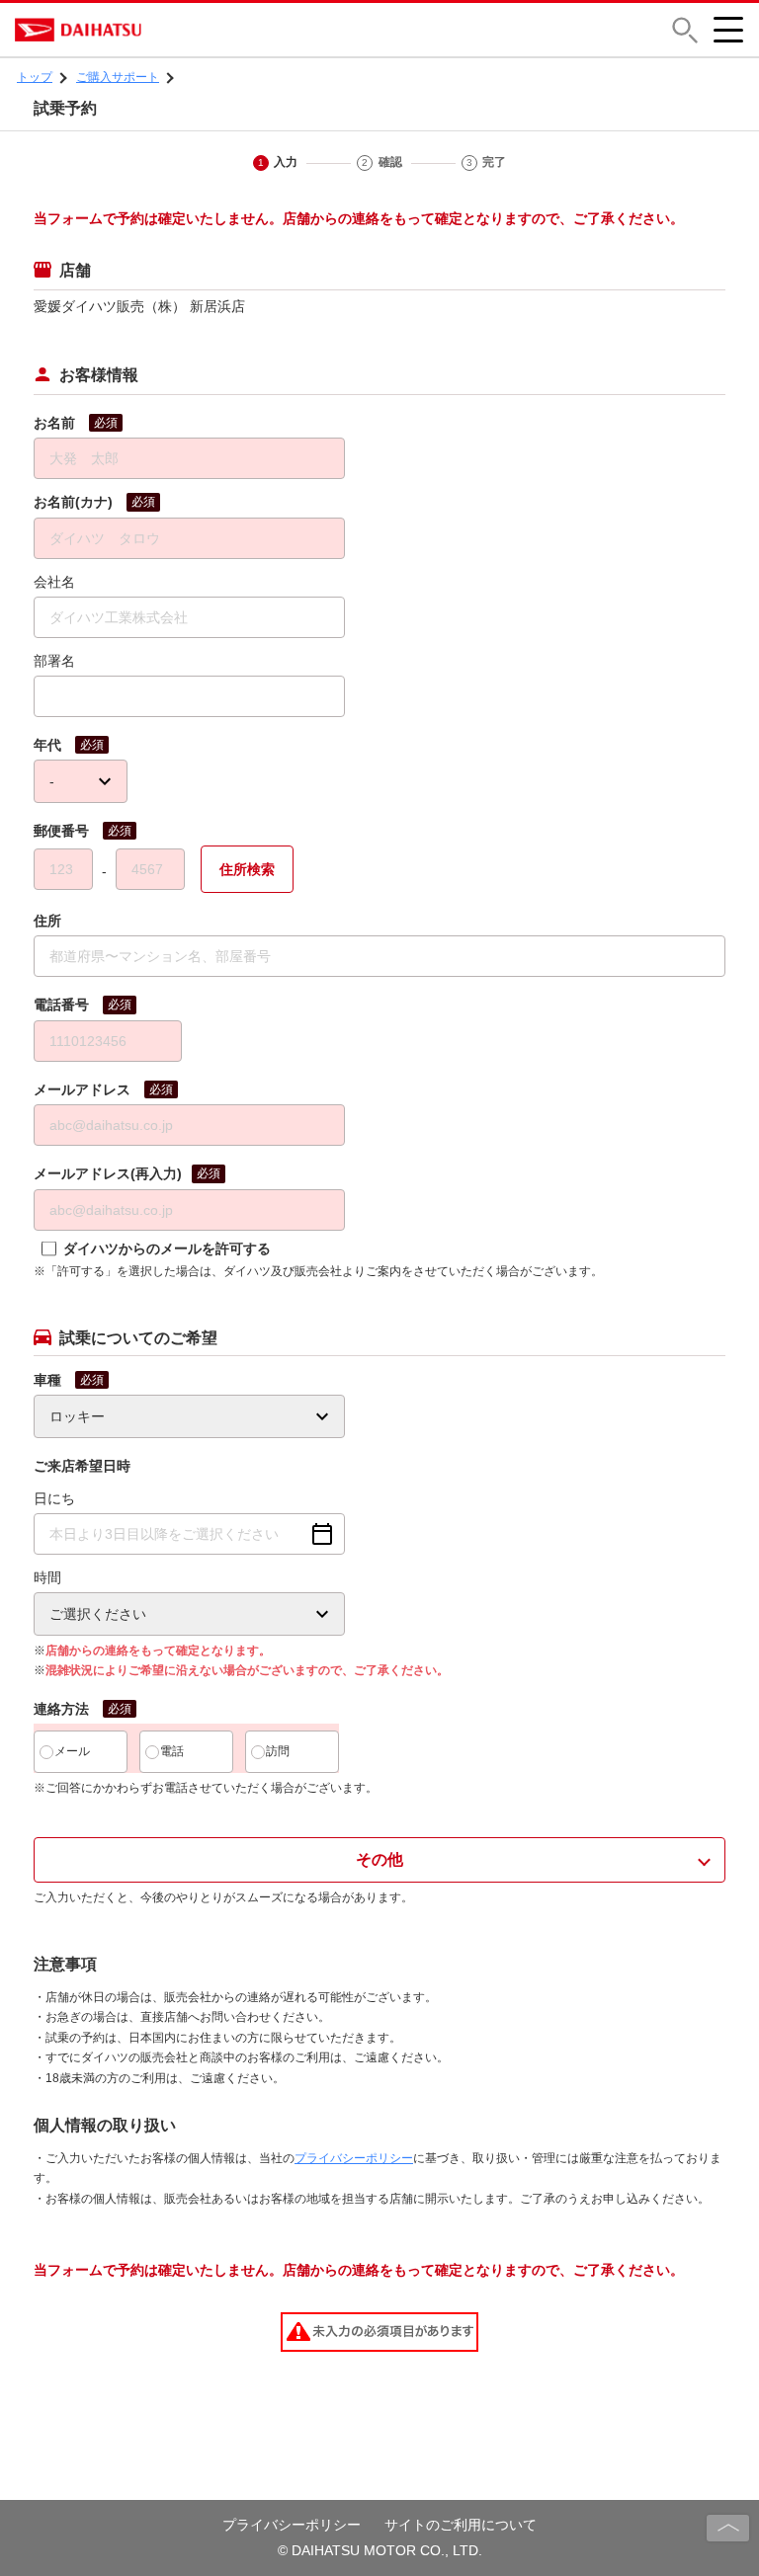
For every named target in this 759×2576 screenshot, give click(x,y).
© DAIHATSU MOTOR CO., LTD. (380, 2550)
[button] (685, 30)
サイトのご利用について (461, 2525)
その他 (379, 1859)
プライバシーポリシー (354, 2158)
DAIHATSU (163, 30)
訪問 (278, 1751)
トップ (35, 77)
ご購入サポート (118, 77)
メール (72, 1751)
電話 (172, 1751)
